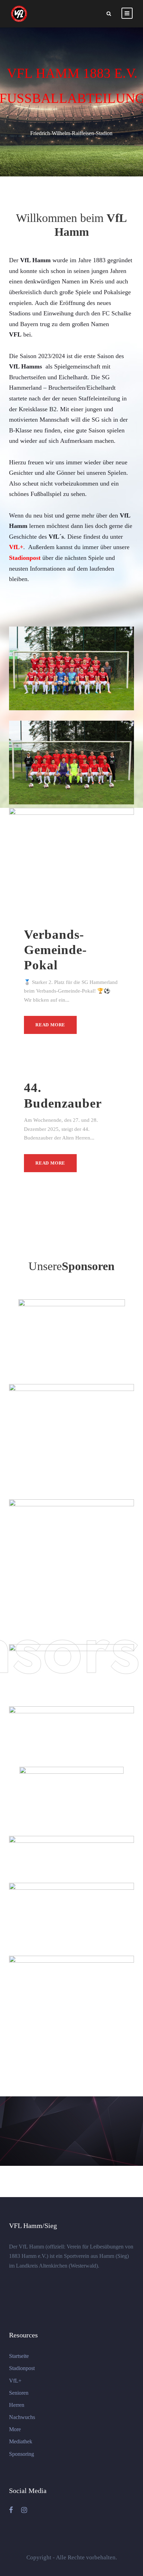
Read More (50, 1025)
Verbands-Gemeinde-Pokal (55, 950)
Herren (17, 2405)
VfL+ (15, 2381)
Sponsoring (22, 2454)
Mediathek (21, 2441)
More (15, 2429)
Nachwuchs (22, 2417)
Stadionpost (22, 2368)
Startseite (19, 2356)
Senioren (19, 2393)
